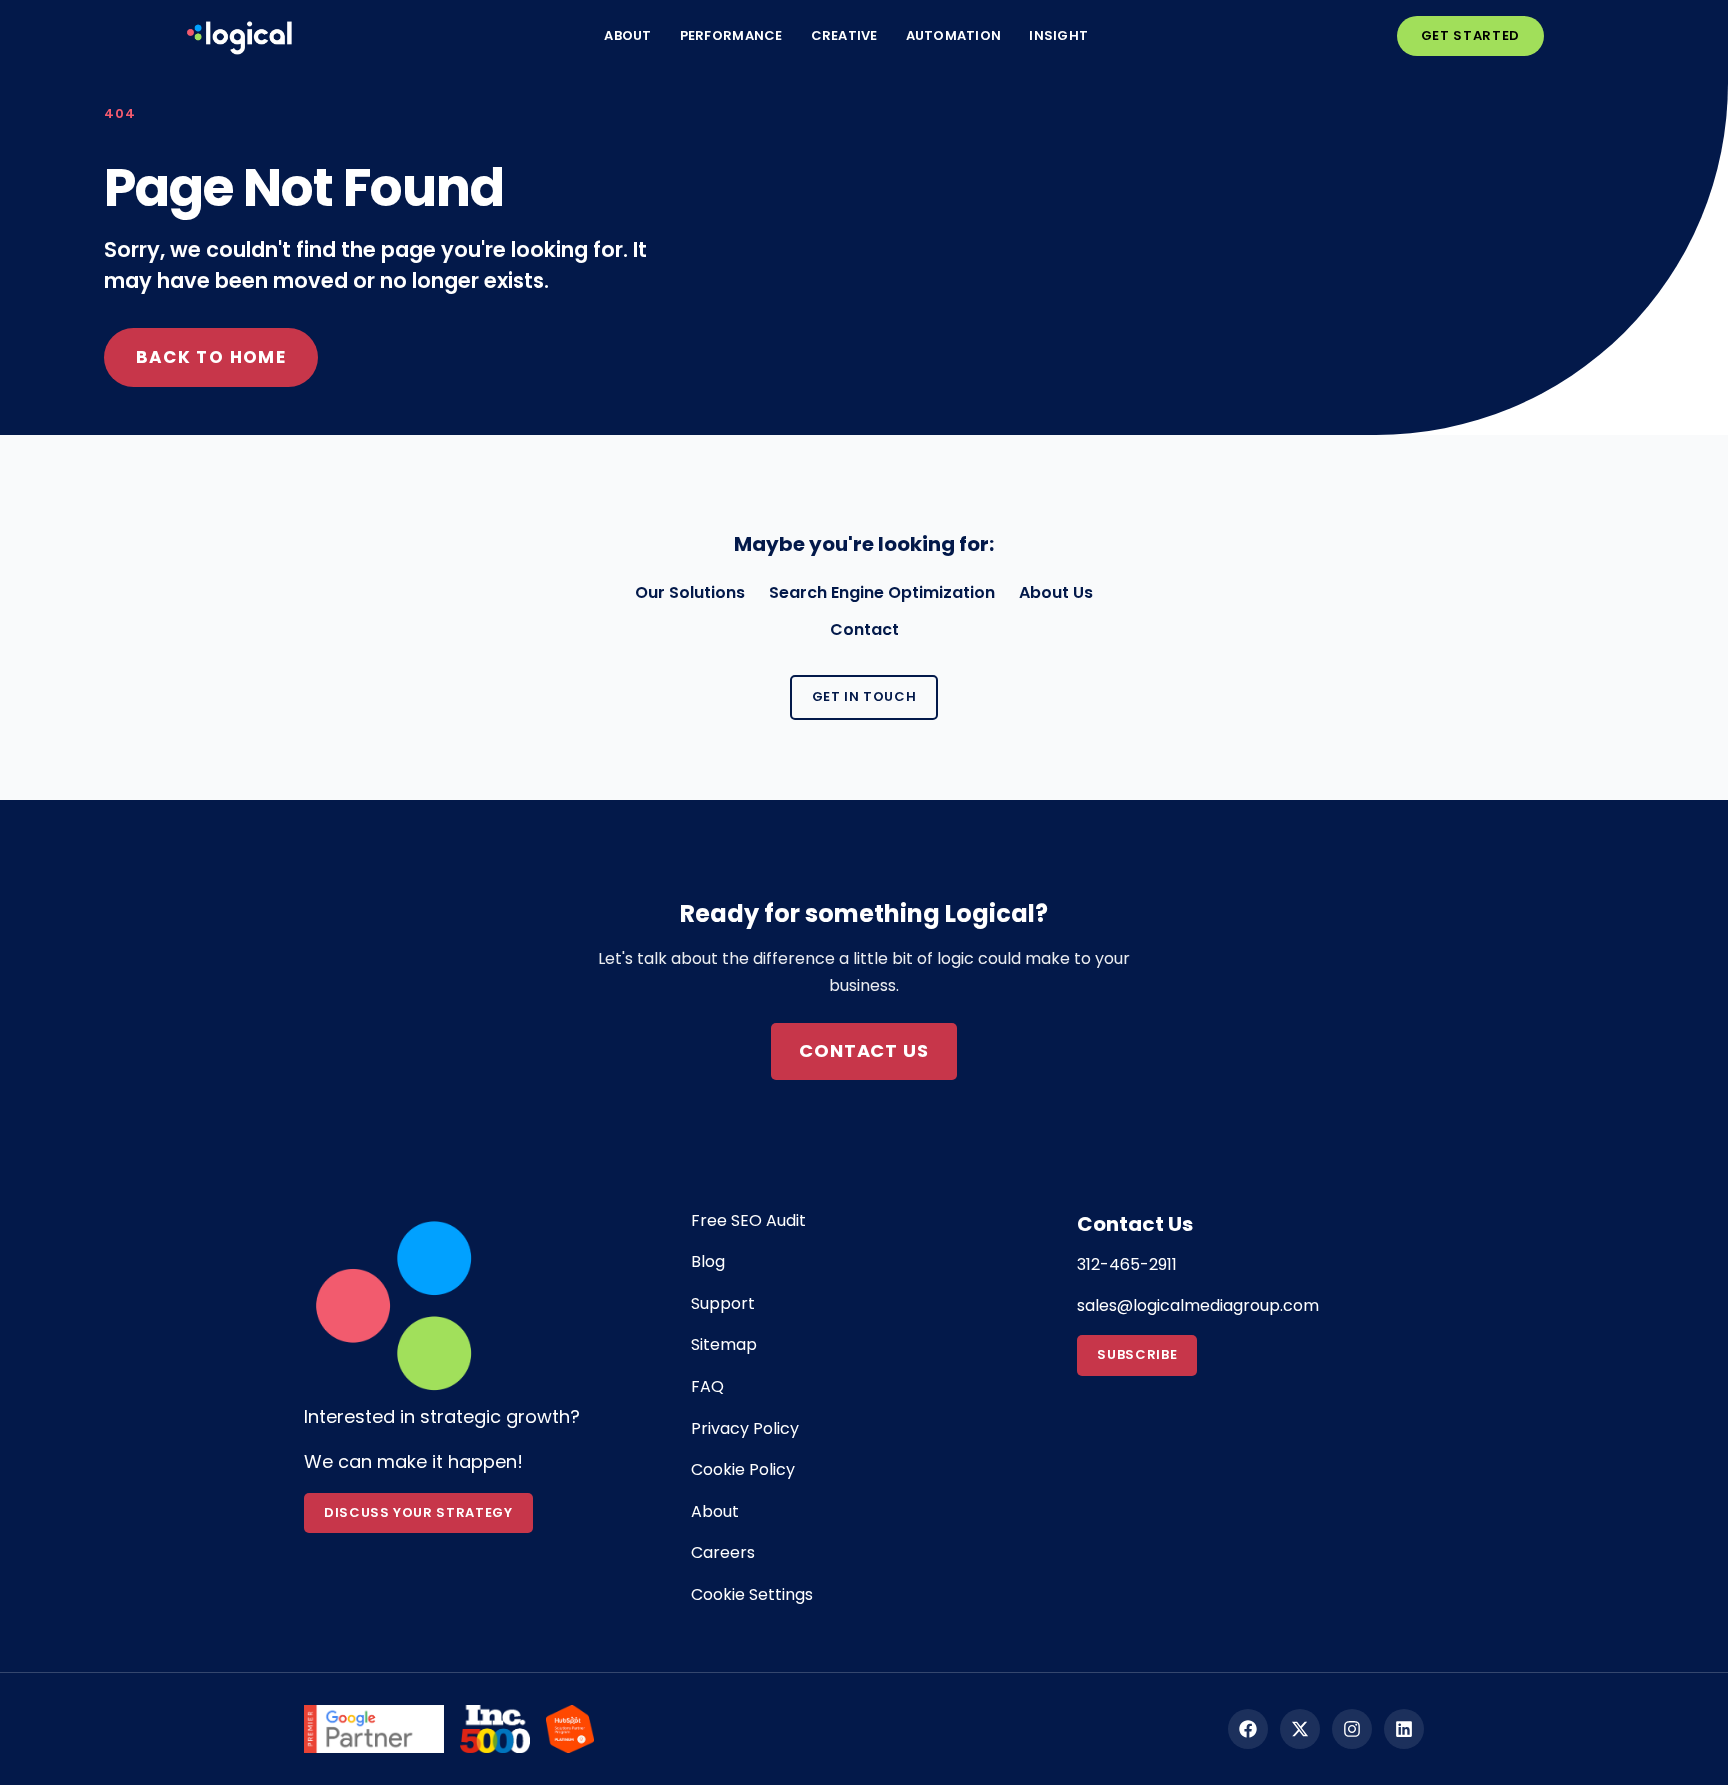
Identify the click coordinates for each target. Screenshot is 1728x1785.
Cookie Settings (752, 1594)
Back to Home (211, 357)
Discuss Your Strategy (418, 1512)
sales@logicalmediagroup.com (1198, 1305)
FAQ (707, 1386)
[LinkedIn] (1404, 1729)
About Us (1056, 592)
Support (723, 1303)
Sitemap (724, 1344)
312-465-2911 (1127, 1264)
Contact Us (864, 1050)
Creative (844, 35)
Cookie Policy (743, 1469)
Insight (1058, 35)
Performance (731, 35)
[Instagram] (1352, 1729)
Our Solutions (690, 592)
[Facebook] (1248, 1729)
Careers (723, 1552)
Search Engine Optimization (882, 592)
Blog (708, 1261)
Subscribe (1137, 1354)
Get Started (1470, 35)
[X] (1300, 1729)
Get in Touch (864, 696)
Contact (864, 629)
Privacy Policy (745, 1428)
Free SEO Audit (748, 1220)
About (627, 35)
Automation (954, 35)
